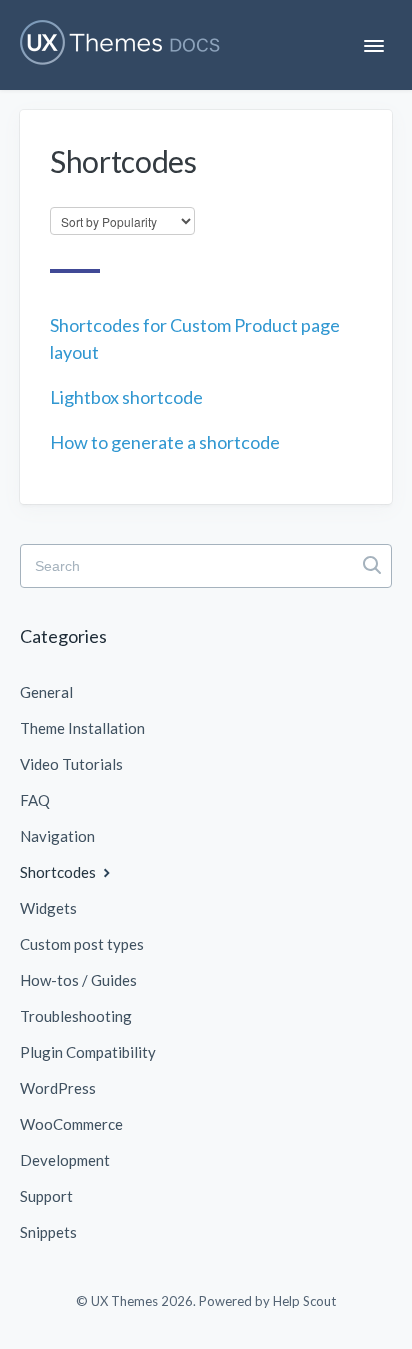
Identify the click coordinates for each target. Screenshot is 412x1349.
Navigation (57, 836)
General (46, 692)
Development (65, 1160)
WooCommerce (71, 1124)
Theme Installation (82, 728)
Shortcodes (59, 872)
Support (46, 1196)
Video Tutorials (71, 764)
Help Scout (304, 1301)
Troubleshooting (76, 1016)
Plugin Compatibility (88, 1052)
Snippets (48, 1232)
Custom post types (82, 944)
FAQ (35, 800)
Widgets (48, 908)
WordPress (58, 1088)
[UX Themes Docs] (120, 42)
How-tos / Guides (78, 980)
